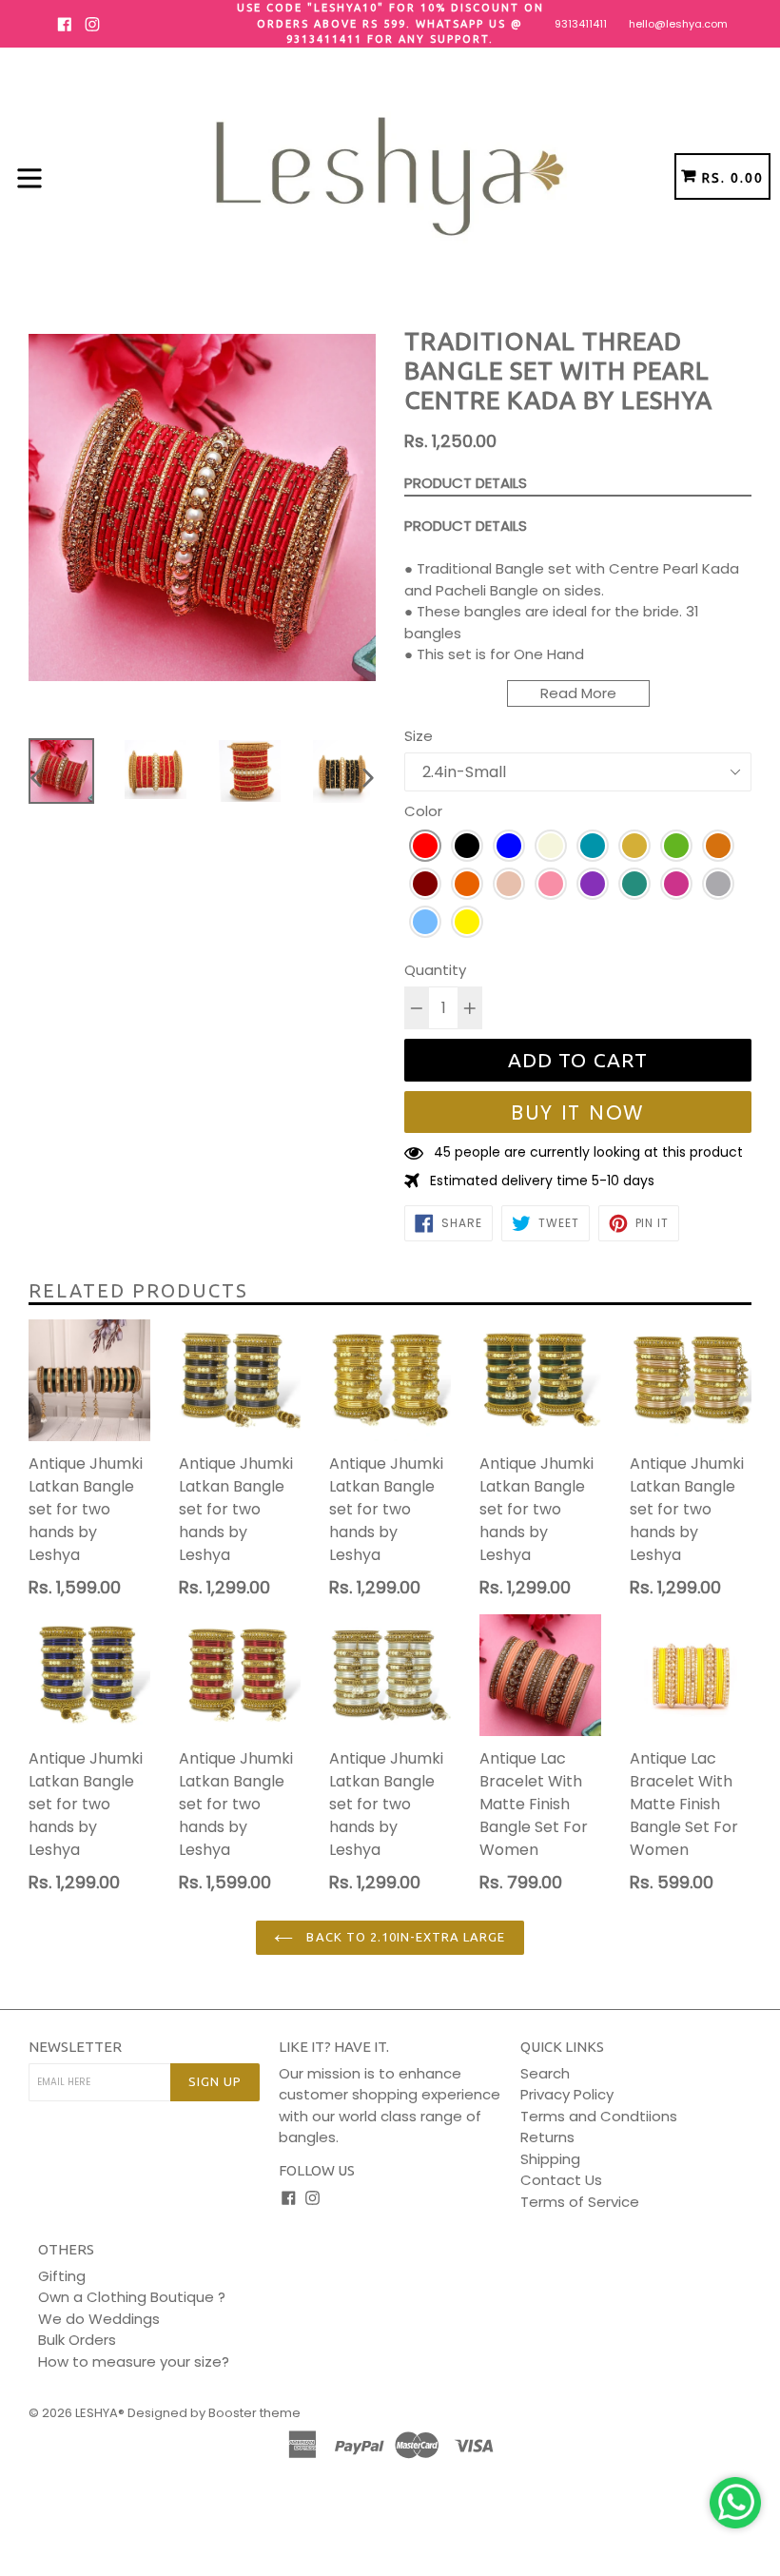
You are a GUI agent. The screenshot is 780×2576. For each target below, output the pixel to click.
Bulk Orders (77, 2340)
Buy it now (578, 1112)
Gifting (62, 2276)
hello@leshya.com (678, 24)
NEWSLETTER (75, 2047)
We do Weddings (99, 2319)
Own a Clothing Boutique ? (132, 2297)
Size (419, 736)
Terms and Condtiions (599, 2116)
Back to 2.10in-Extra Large (404, 1937)
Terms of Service (580, 2202)
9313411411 (581, 24)
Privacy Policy (567, 2094)
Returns (547, 2137)
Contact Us (561, 2180)
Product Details (466, 483)
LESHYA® (100, 2413)
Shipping (550, 2159)
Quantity (435, 970)
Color (423, 811)
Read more (578, 693)
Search (545, 2073)
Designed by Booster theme (214, 2413)
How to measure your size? (134, 2361)
